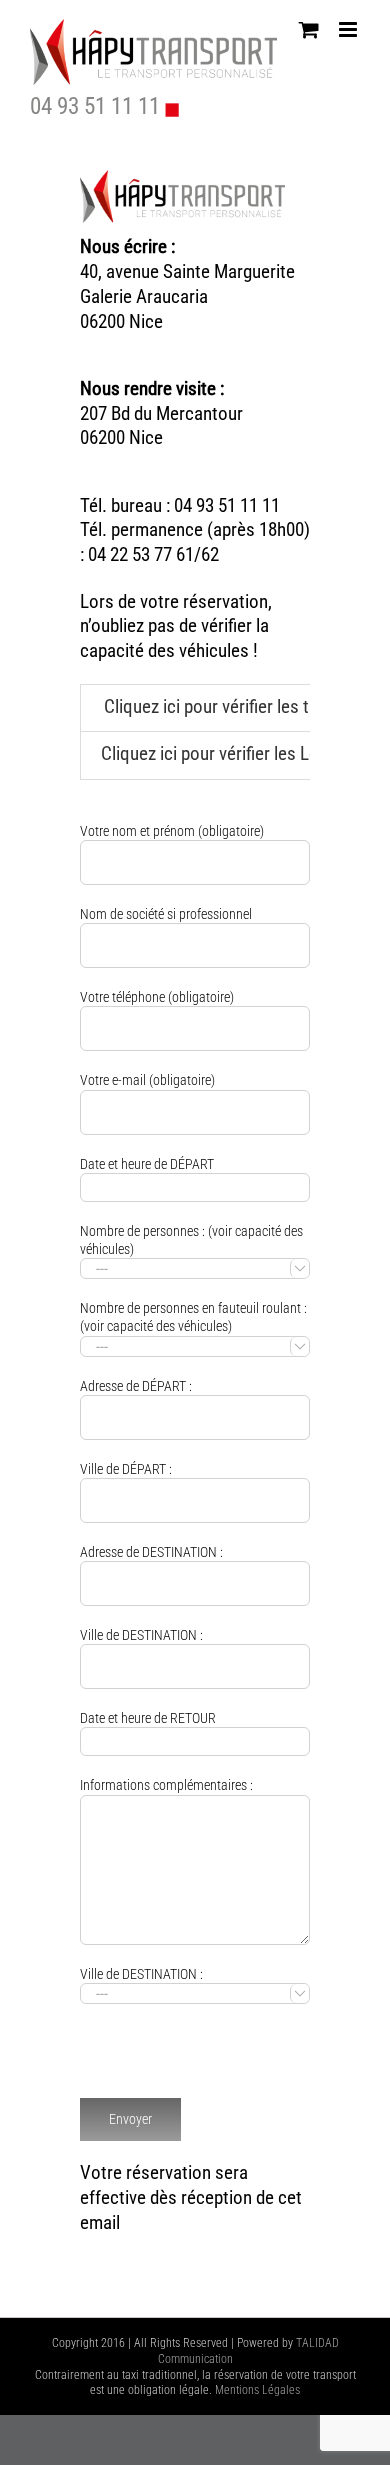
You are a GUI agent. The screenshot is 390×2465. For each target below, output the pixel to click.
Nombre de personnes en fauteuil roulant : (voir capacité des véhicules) (193, 1326)
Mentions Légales (257, 2390)
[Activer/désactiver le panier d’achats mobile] (309, 29)
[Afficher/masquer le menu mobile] (349, 29)
